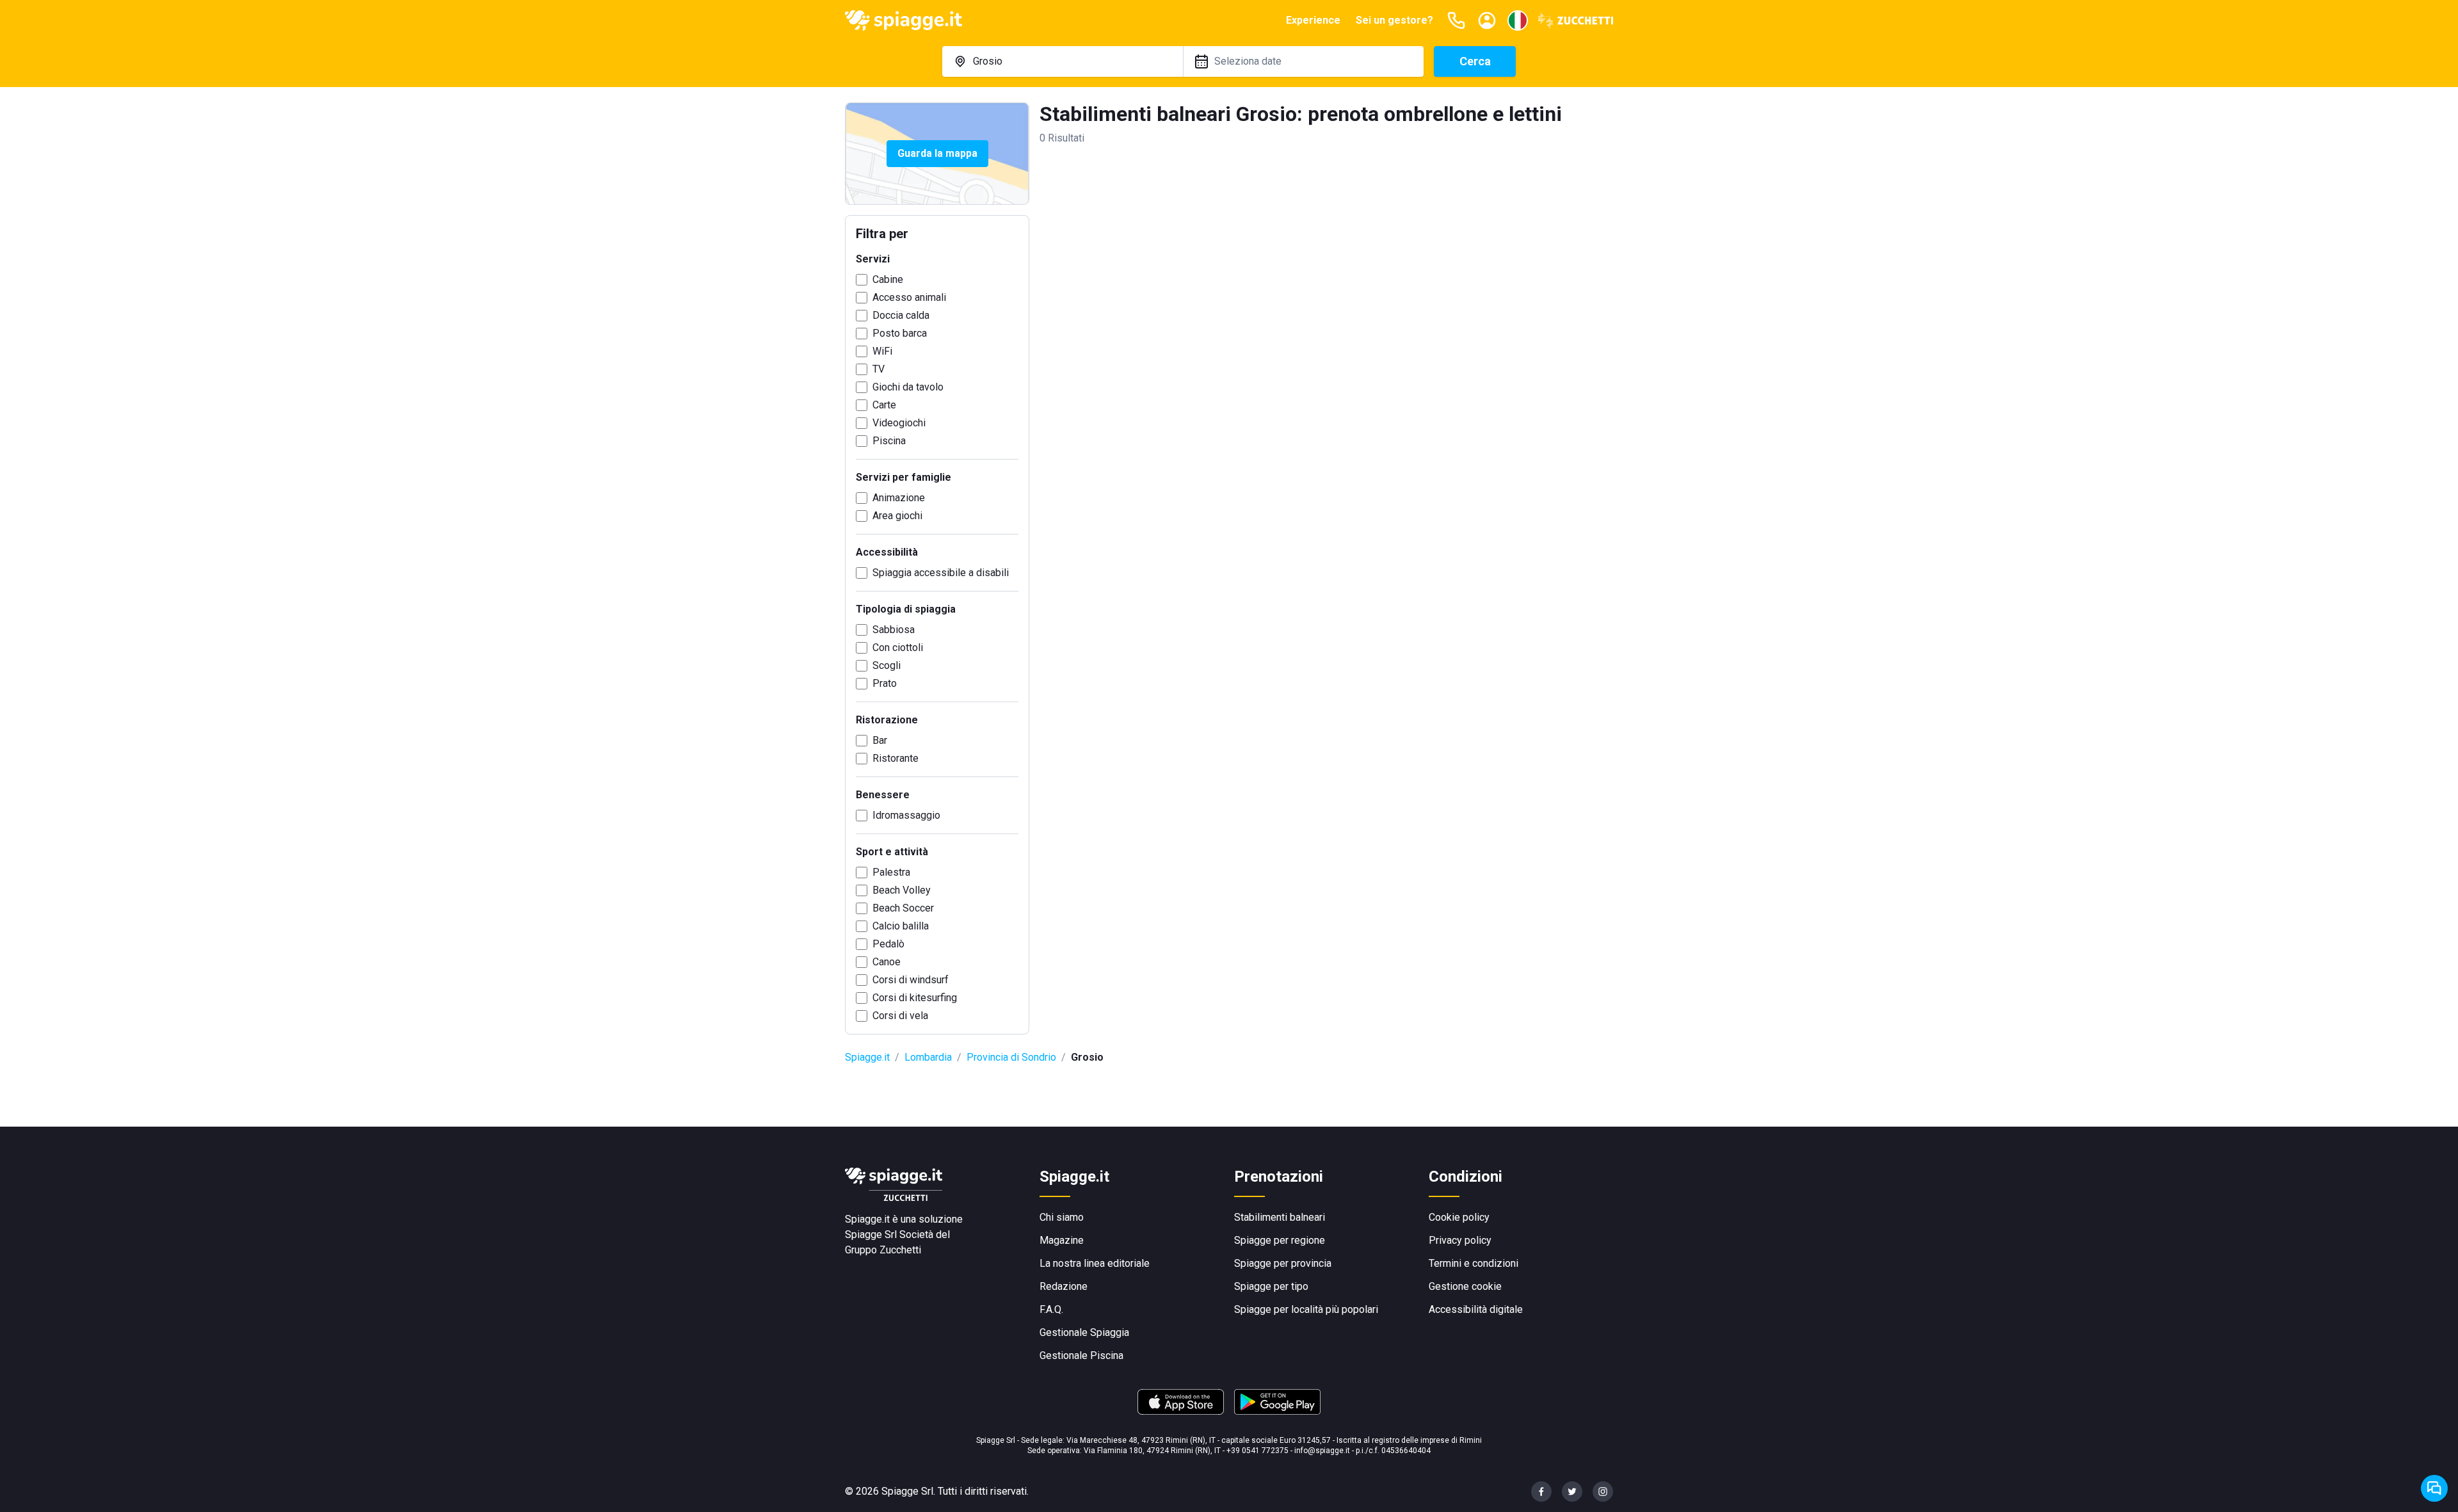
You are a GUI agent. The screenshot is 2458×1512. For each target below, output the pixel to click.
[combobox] (1063, 61)
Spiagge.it (867, 1057)
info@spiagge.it (1322, 1451)
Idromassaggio (906, 815)
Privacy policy (1460, 1240)
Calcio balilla (901, 926)
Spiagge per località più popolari (1306, 1309)
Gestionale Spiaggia (1084, 1332)
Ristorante (896, 758)
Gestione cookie (1465, 1286)
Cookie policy (1459, 1217)
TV (879, 369)
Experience (1313, 20)
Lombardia (928, 1057)
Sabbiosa (894, 630)
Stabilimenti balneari (1280, 1217)
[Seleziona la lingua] (1518, 20)
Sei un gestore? (1394, 20)
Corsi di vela (900, 1016)
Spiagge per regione (1280, 1240)
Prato (885, 683)
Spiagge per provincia (1283, 1263)
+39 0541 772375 (1257, 1451)
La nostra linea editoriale (1095, 1263)
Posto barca (900, 333)
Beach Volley (902, 890)
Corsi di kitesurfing (915, 998)
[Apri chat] (2434, 1488)
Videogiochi (899, 423)
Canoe (887, 962)
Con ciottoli (898, 647)
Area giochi (897, 516)
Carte (884, 405)
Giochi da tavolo (908, 387)
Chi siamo (1062, 1217)
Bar (880, 740)
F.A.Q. (1051, 1309)
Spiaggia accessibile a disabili (941, 573)
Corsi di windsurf (911, 980)
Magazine (1062, 1240)
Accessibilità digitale (1476, 1309)
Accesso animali (909, 297)
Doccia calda (901, 315)
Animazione (899, 498)
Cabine (888, 279)
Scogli (887, 665)
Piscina (889, 441)
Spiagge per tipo (1271, 1286)
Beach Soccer (903, 908)
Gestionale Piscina (1081, 1355)
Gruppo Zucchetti (883, 1250)
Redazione (1064, 1286)
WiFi (882, 351)
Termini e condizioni (1474, 1263)
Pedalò (888, 944)
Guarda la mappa (937, 153)
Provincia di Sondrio (1011, 1057)
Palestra (891, 872)
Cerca (1475, 61)
